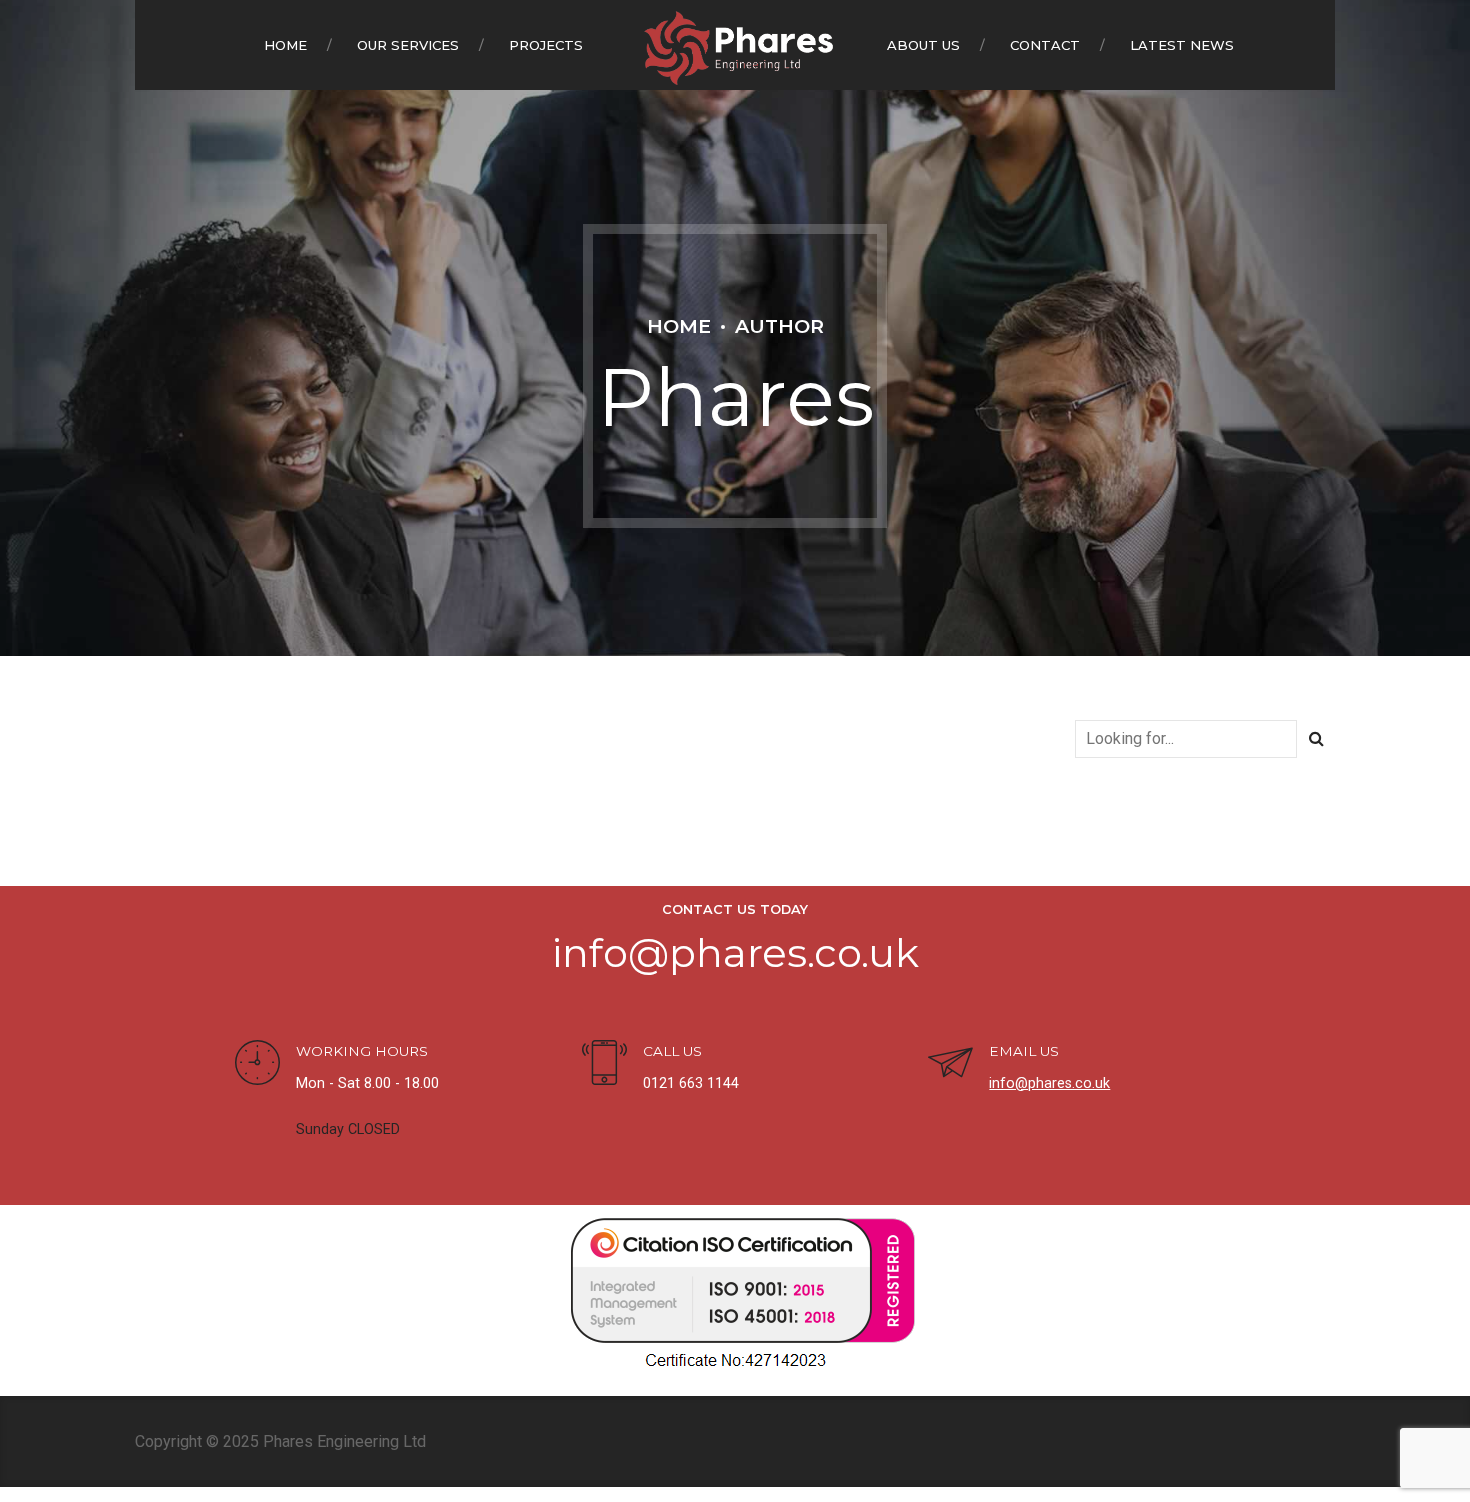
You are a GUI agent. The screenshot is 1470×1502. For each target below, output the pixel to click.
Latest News (1182, 45)
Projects (546, 45)
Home (285, 45)
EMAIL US (1024, 1051)
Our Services (408, 45)
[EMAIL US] (950, 1065)
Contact (1045, 45)
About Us (923, 45)
